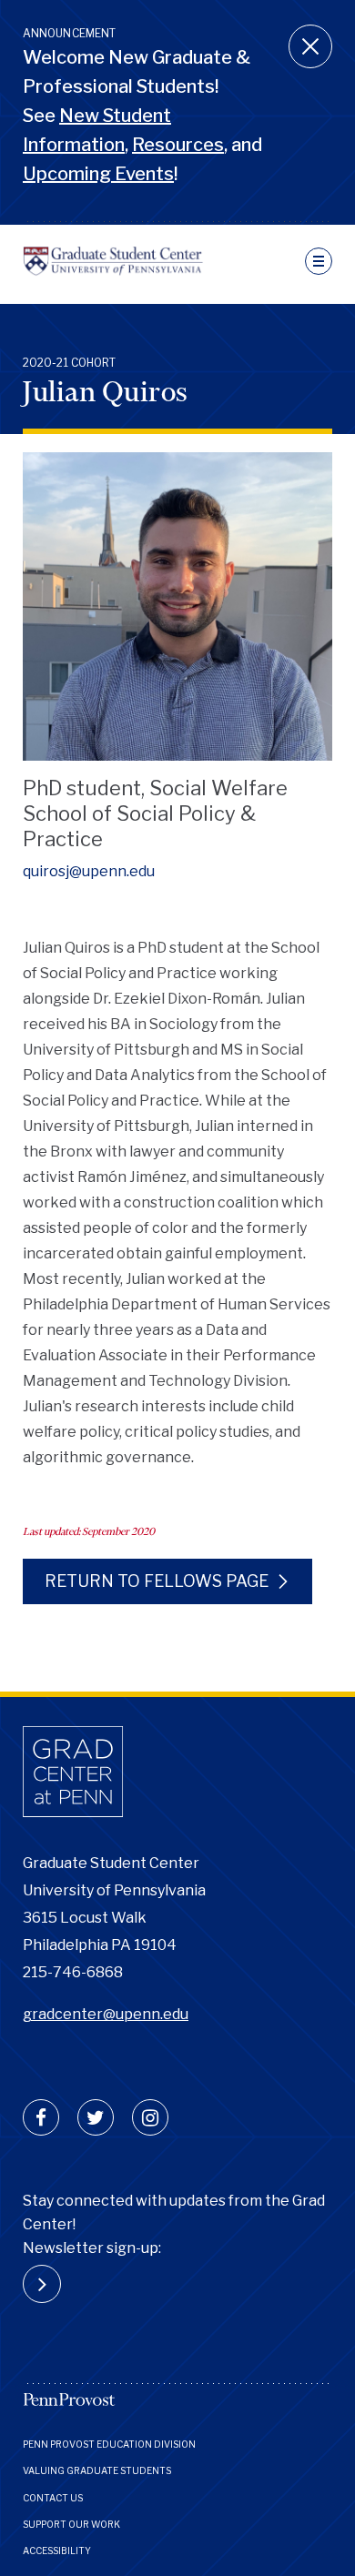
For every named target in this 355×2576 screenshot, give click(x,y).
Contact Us (53, 2498)
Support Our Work (71, 2524)
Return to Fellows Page (157, 1581)
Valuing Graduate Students (97, 2470)
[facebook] (41, 2117)
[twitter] (96, 2117)
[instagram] (150, 2117)
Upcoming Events (98, 174)
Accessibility (57, 2551)
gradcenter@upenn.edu (106, 2014)
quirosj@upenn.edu (89, 871)
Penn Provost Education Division (109, 2444)
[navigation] (319, 261)
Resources (178, 145)
